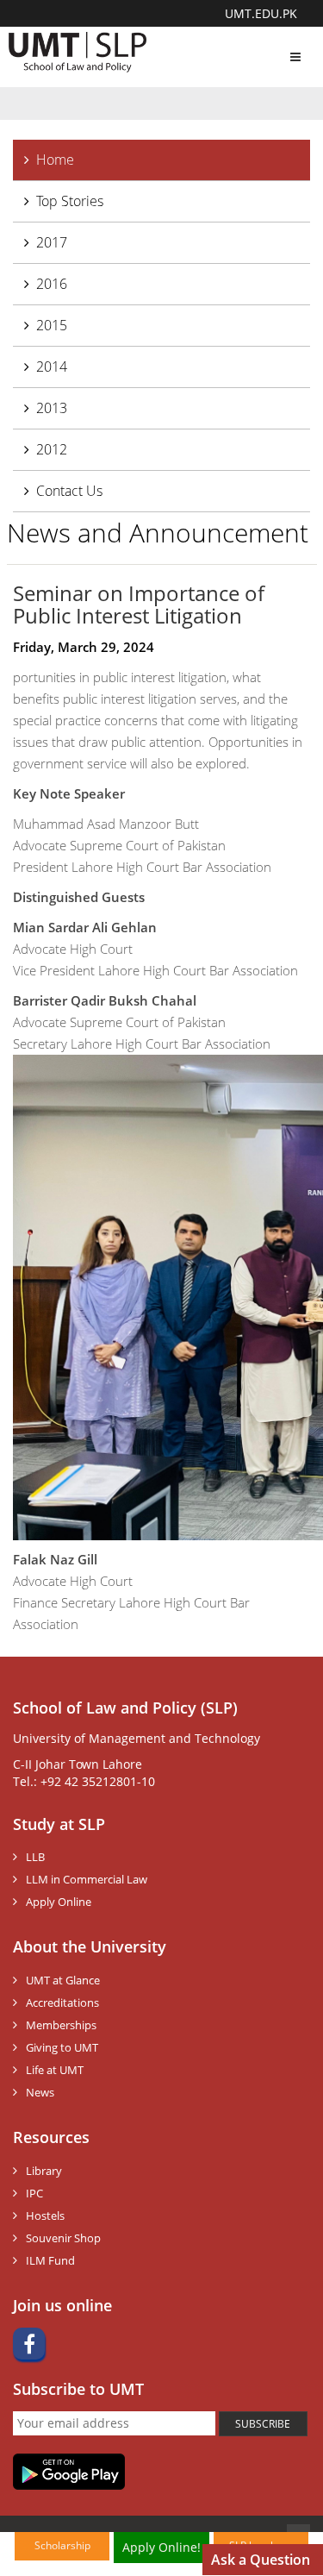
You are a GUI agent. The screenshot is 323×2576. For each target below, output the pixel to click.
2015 (52, 325)
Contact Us (69, 491)
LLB (35, 1857)
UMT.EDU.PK (261, 13)
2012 (52, 449)
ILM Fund (50, 2260)
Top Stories (70, 201)
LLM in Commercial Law (87, 1879)
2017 (52, 242)
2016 (52, 284)
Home (55, 160)
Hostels (45, 2216)
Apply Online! (161, 2547)
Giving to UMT (62, 2047)
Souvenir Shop (63, 2238)
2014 (52, 367)
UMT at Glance (63, 1980)
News (40, 2092)
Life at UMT (55, 2070)
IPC (34, 2193)
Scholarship (62, 2545)
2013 (52, 408)
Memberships (61, 2025)
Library (44, 2171)
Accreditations (62, 2003)
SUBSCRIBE (263, 2424)
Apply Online (59, 1902)
